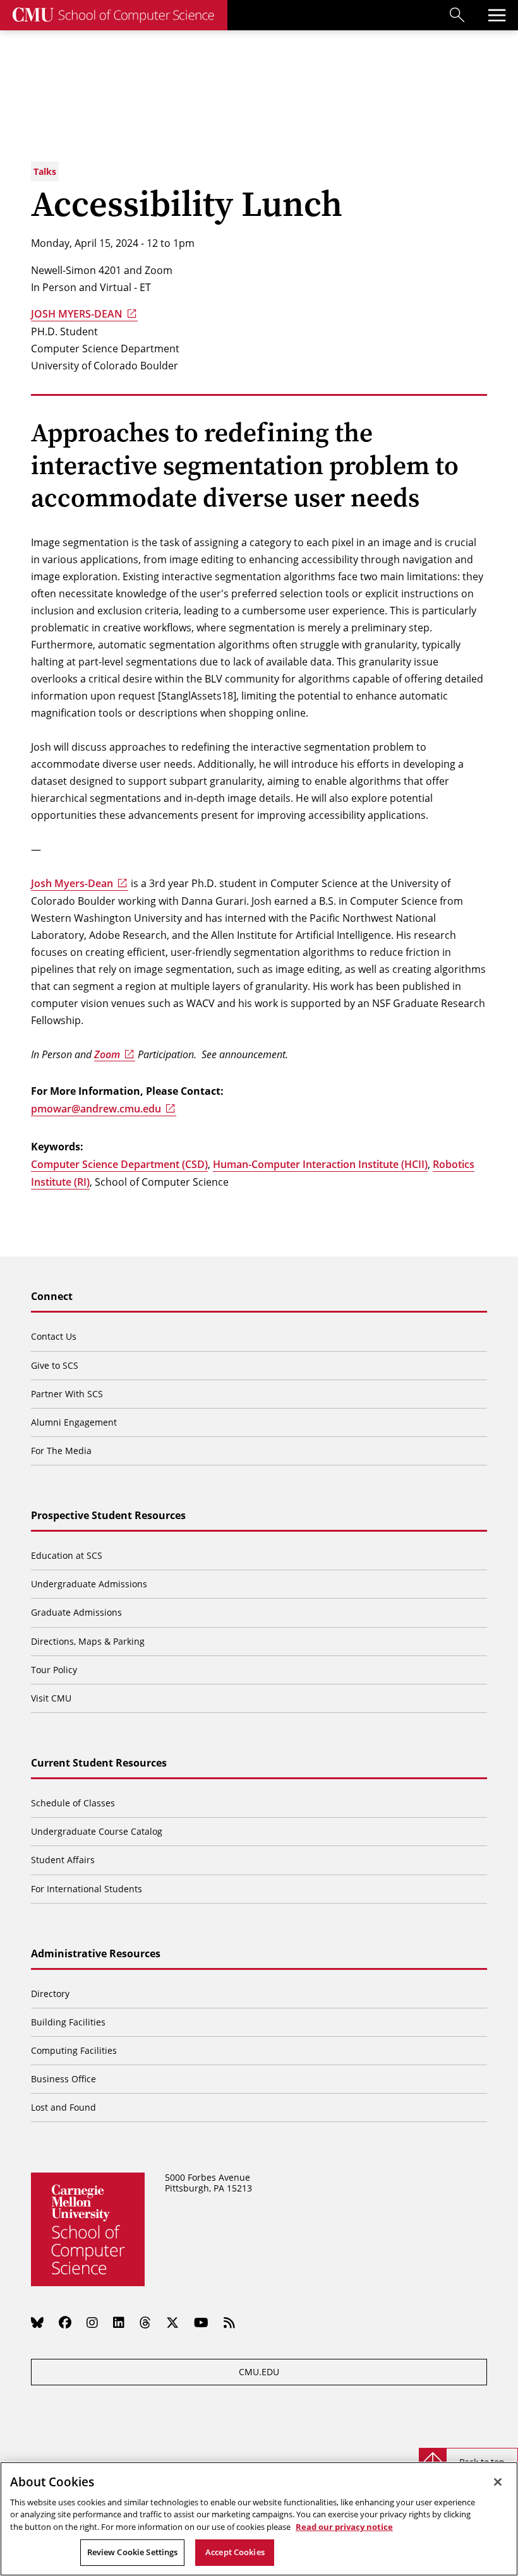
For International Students (87, 1889)
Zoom (107, 1054)
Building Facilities (68, 2022)
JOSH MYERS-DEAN (77, 314)
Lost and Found (63, 2107)
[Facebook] (65, 2322)
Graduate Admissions (76, 1612)
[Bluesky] (37, 2322)
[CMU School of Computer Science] (114, 15)
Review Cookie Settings (133, 2552)
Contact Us (54, 1336)
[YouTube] (201, 2322)
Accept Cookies (235, 2552)
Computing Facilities (74, 2050)
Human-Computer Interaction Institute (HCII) (320, 1164)
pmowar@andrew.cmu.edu (96, 1109)
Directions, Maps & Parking (88, 1641)
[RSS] (229, 2322)
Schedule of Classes (73, 1803)
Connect (52, 1297)
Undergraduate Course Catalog (97, 1831)
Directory (50, 1994)
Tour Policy (54, 1670)
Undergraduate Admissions (89, 1584)
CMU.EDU (259, 2372)
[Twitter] (172, 2322)
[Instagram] (92, 2322)
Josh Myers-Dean (72, 883)
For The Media (61, 1451)
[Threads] (145, 2322)
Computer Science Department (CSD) (119, 1164)
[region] (259, 2519)
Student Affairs (63, 1860)
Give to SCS (55, 1365)
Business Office (63, 2079)
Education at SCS (67, 1555)
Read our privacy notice (344, 2527)
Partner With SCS (67, 1394)
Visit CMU (51, 1698)
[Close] (498, 2482)
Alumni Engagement (74, 1422)
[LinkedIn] (119, 2322)
